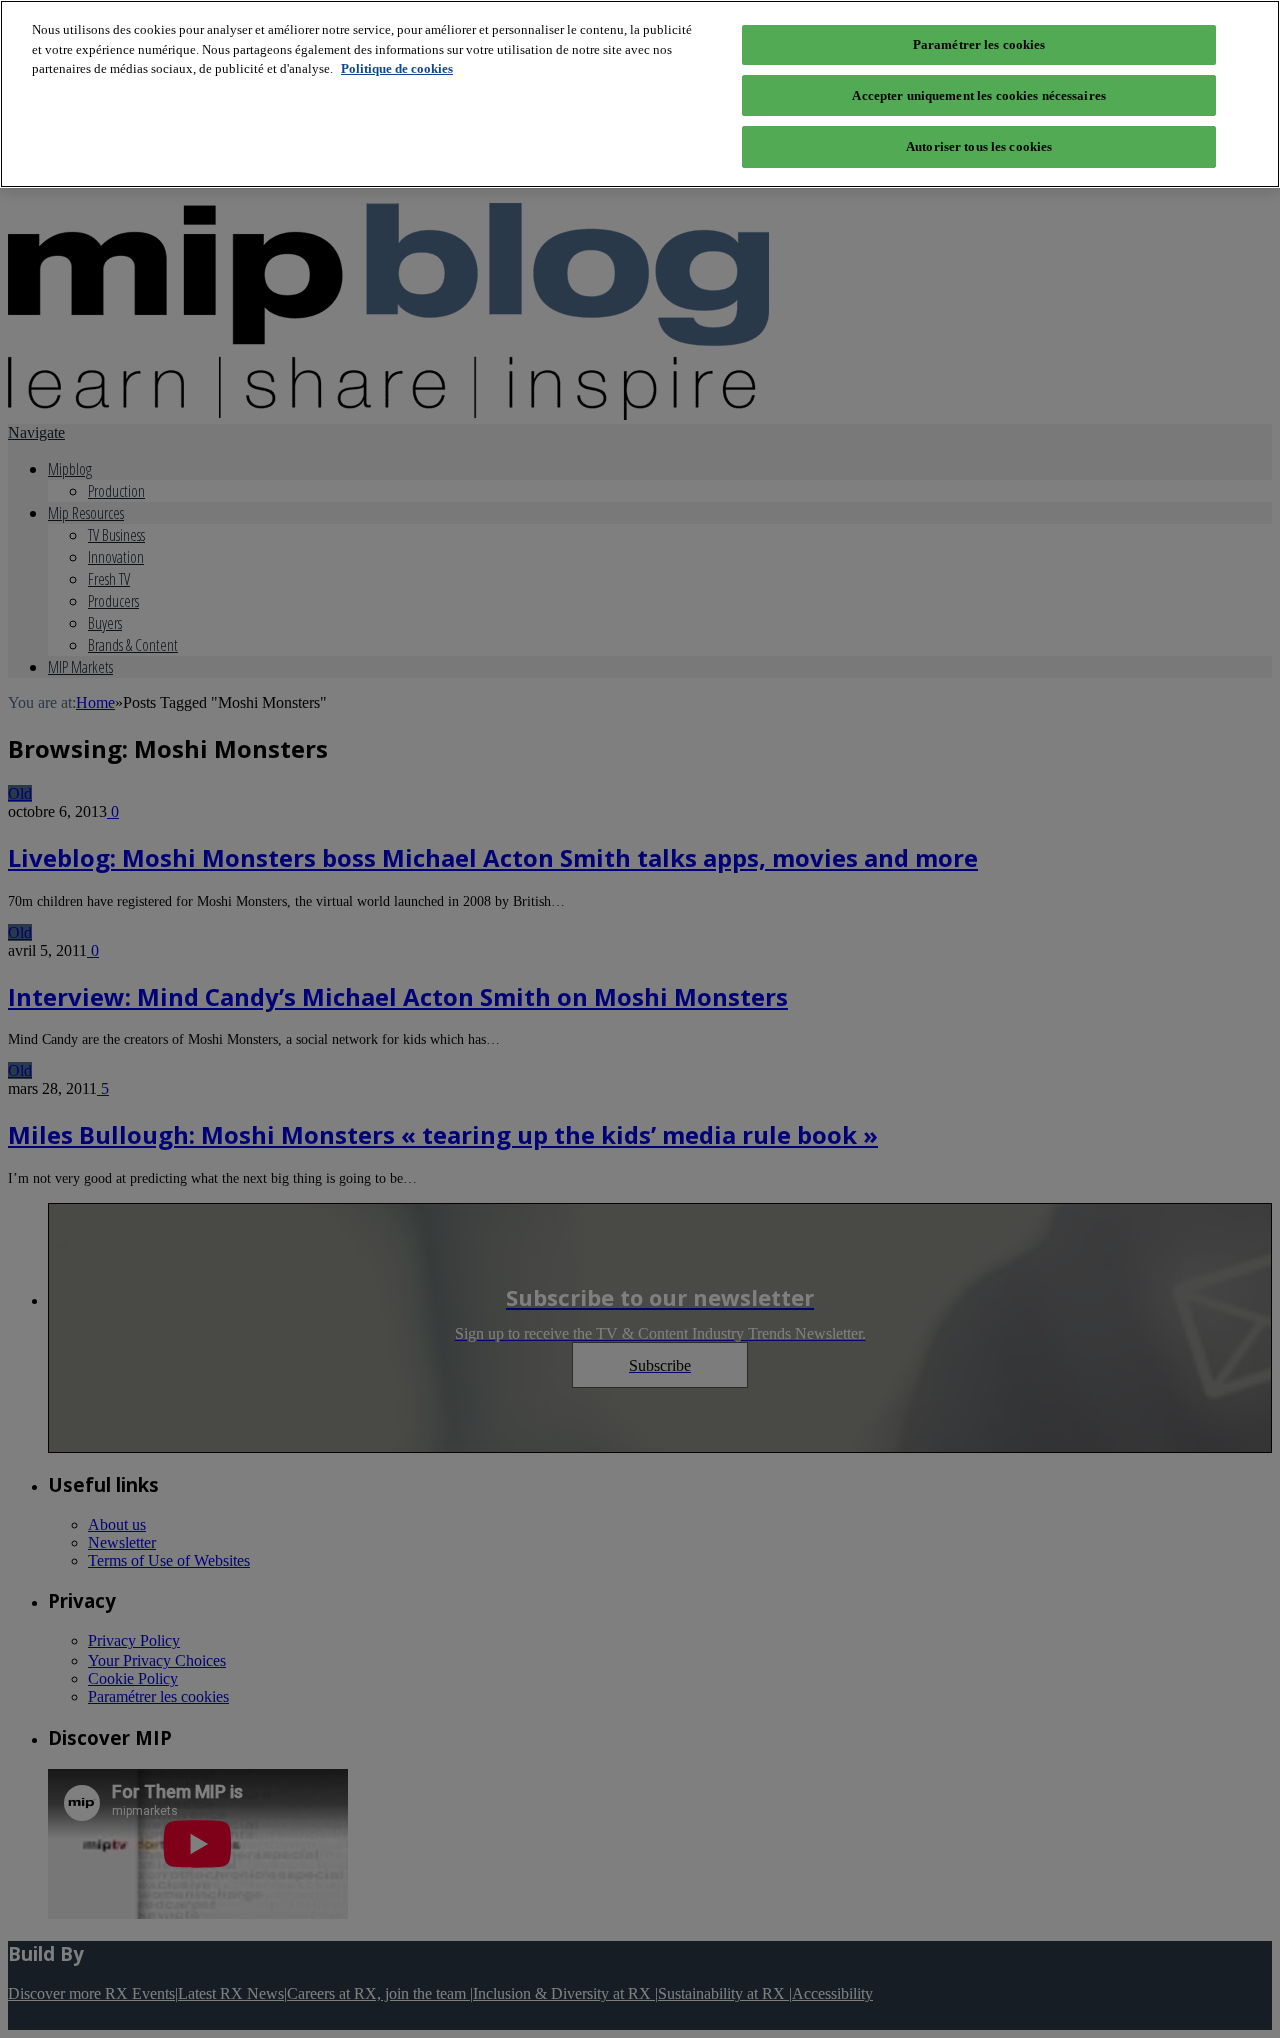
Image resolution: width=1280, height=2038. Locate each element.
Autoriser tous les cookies (979, 146)
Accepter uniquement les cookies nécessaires (979, 95)
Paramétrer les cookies (979, 44)
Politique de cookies (397, 68)
